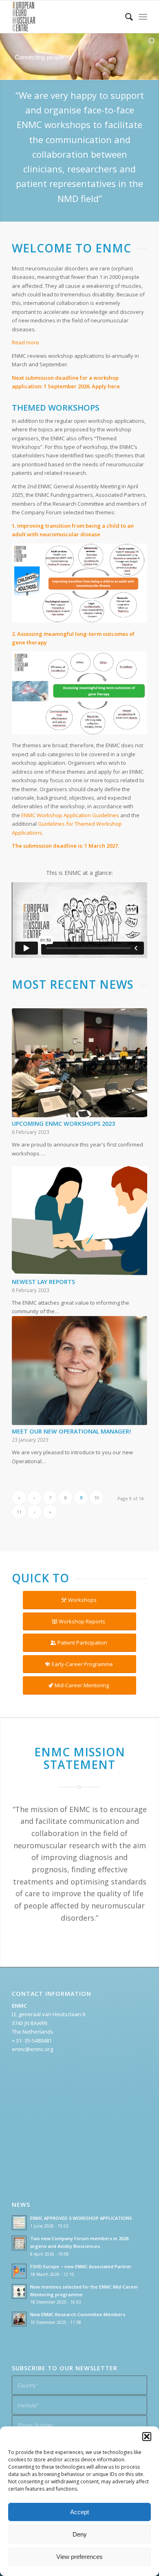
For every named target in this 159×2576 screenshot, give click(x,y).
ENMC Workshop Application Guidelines (70, 815)
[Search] (125, 17)
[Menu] (143, 17)
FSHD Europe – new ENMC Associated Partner (81, 2266)
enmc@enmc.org (32, 2049)
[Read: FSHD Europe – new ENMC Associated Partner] (19, 2271)
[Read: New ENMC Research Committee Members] (19, 2319)
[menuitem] (125, 17)
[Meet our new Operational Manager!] (79, 1371)
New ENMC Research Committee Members (78, 2314)
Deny (80, 2534)
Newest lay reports (43, 1282)
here (114, 386)
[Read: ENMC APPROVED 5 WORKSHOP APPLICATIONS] (19, 2223)
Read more (25, 342)
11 (19, 1512)
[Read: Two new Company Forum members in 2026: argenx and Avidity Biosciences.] (19, 2243)
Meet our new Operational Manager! (71, 1431)
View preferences (79, 2557)
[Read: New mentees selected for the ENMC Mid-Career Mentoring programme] (19, 2291)
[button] (147, 2437)
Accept (79, 2512)
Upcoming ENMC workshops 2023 (63, 1124)
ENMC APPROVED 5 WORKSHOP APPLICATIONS (81, 2218)
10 (97, 1498)
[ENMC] (66, 17)
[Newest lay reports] (79, 1221)
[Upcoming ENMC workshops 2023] (79, 1063)
